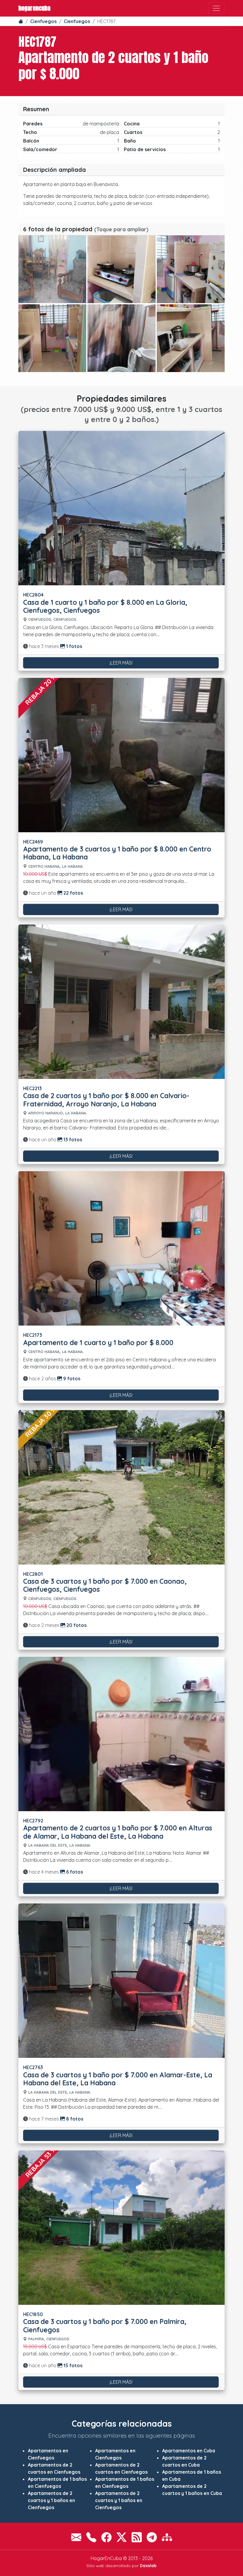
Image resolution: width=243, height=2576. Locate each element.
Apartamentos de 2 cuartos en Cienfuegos (54, 2468)
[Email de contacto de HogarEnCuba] (76, 2537)
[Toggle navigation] (216, 8)
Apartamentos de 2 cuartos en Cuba (184, 2461)
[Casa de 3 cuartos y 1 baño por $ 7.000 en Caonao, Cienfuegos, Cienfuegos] (121, 1487)
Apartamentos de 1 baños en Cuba (192, 2475)
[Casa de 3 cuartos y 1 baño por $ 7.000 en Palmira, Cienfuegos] (121, 2227)
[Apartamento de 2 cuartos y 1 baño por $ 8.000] (52, 269)
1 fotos (73, 646)
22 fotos (73, 893)
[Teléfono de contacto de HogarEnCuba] (91, 2537)
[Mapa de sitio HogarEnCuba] (167, 2537)
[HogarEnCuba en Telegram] (152, 2537)
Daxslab (148, 2566)
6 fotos (74, 1872)
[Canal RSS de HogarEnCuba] (137, 2537)
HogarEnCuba (34, 8)
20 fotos (76, 1625)
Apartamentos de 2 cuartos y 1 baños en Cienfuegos (51, 2500)
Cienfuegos (43, 21)
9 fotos (71, 1379)
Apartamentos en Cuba (189, 2451)
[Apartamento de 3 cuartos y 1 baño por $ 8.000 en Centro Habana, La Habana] (121, 754)
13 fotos (72, 1140)
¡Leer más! (121, 663)
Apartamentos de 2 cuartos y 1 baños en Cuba (192, 2490)
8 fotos (74, 2119)
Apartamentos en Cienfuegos (48, 2454)
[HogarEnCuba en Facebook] (106, 2537)
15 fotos (72, 2365)
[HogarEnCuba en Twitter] (121, 2537)
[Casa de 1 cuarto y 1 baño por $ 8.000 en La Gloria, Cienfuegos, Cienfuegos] (121, 508)
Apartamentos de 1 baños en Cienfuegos (57, 2483)
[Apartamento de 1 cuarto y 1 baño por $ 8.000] (121, 1248)
